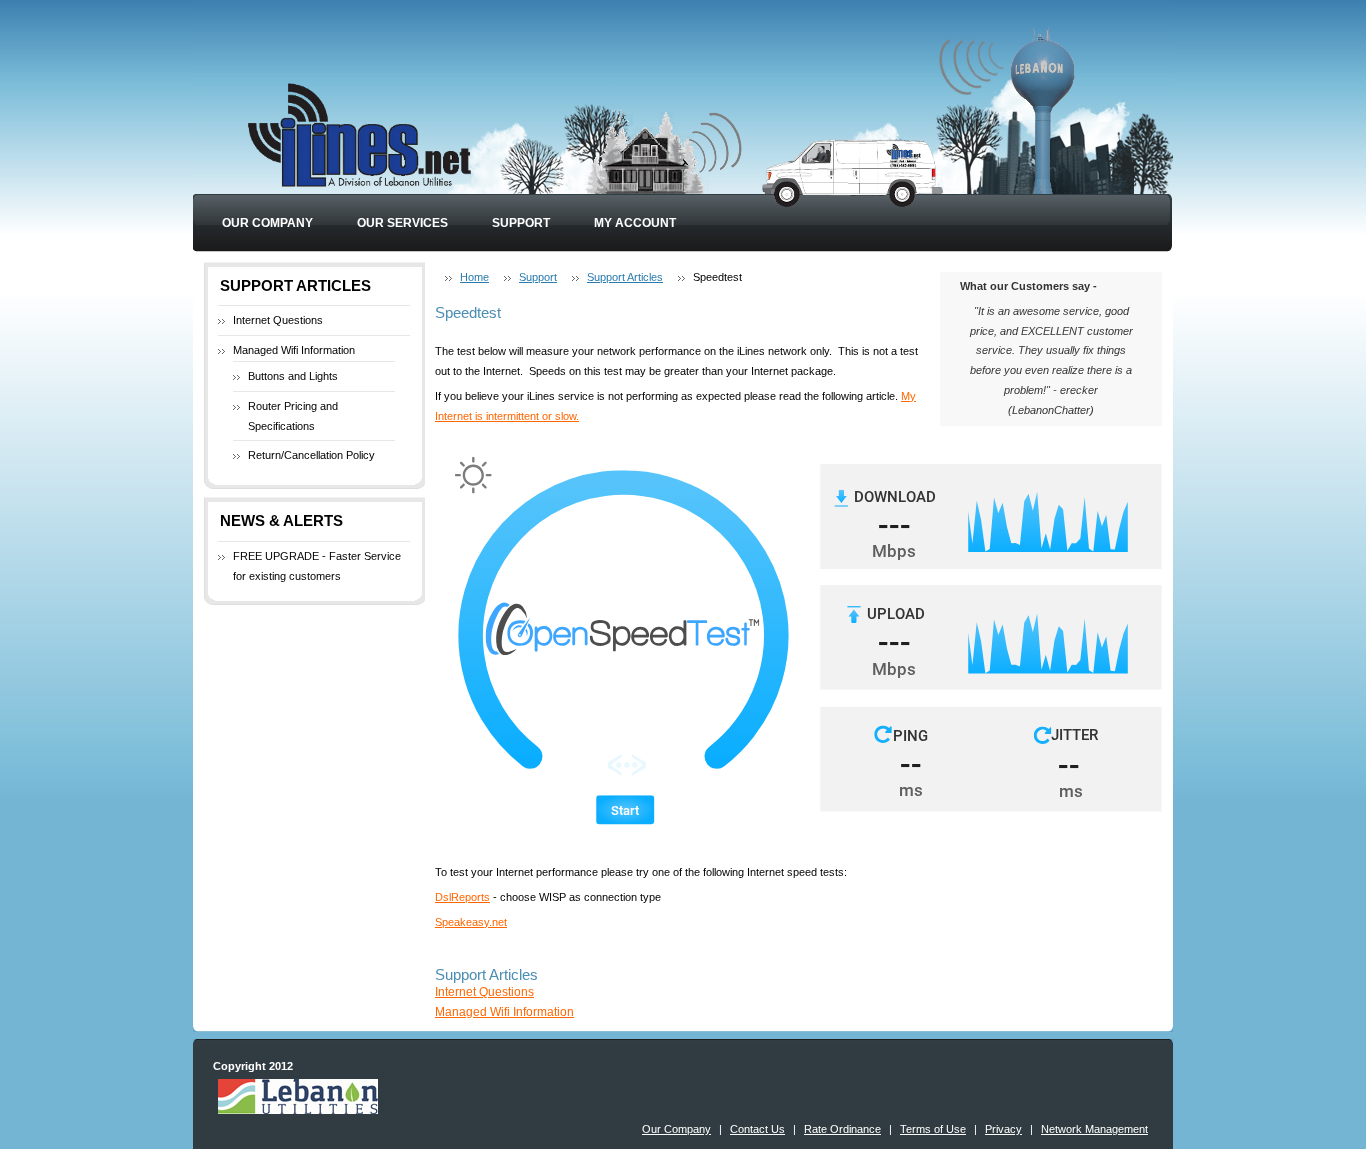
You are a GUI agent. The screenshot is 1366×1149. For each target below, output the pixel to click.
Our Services (402, 223)
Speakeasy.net (471, 922)
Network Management (1094, 1129)
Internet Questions (278, 320)
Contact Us (757, 1129)
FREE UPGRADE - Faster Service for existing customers (317, 566)
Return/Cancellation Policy (311, 455)
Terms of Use (933, 1129)
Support (521, 223)
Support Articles (625, 277)
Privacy (1003, 1129)
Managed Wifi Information (294, 350)
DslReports (462, 897)
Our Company (267, 223)
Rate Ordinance (842, 1129)
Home (474, 277)
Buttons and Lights (293, 376)
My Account (635, 223)
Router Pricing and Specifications (293, 416)
